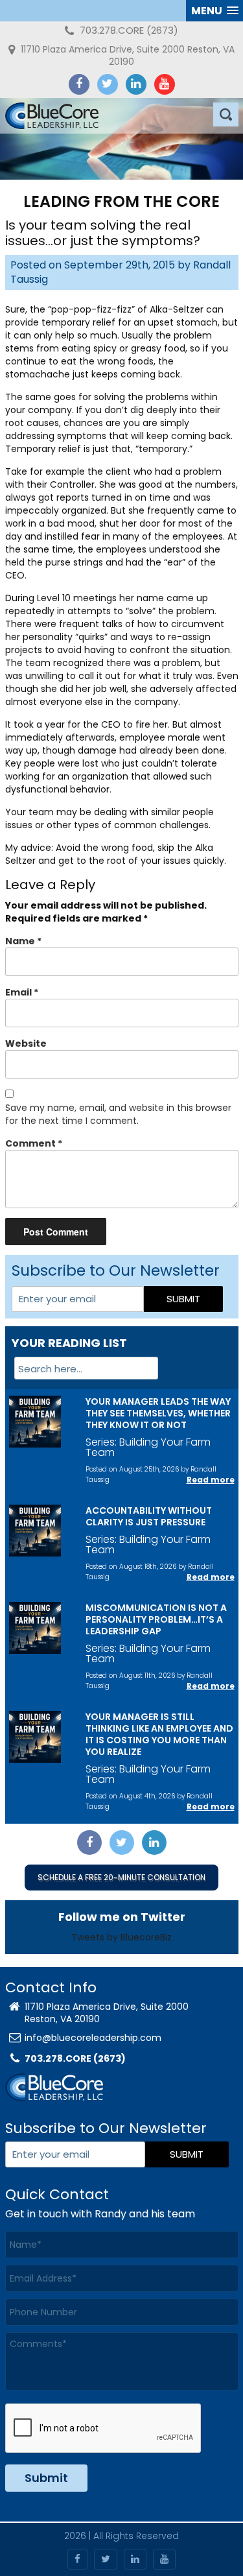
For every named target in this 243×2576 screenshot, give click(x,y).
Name (23, 941)
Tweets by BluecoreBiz (121, 1937)
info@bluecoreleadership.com (93, 2038)
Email (22, 992)
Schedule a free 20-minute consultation (121, 1877)
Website (26, 1044)
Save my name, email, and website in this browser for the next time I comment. (118, 1114)
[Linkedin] (136, 84)
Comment (34, 1143)
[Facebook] (79, 84)
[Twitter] (108, 84)
